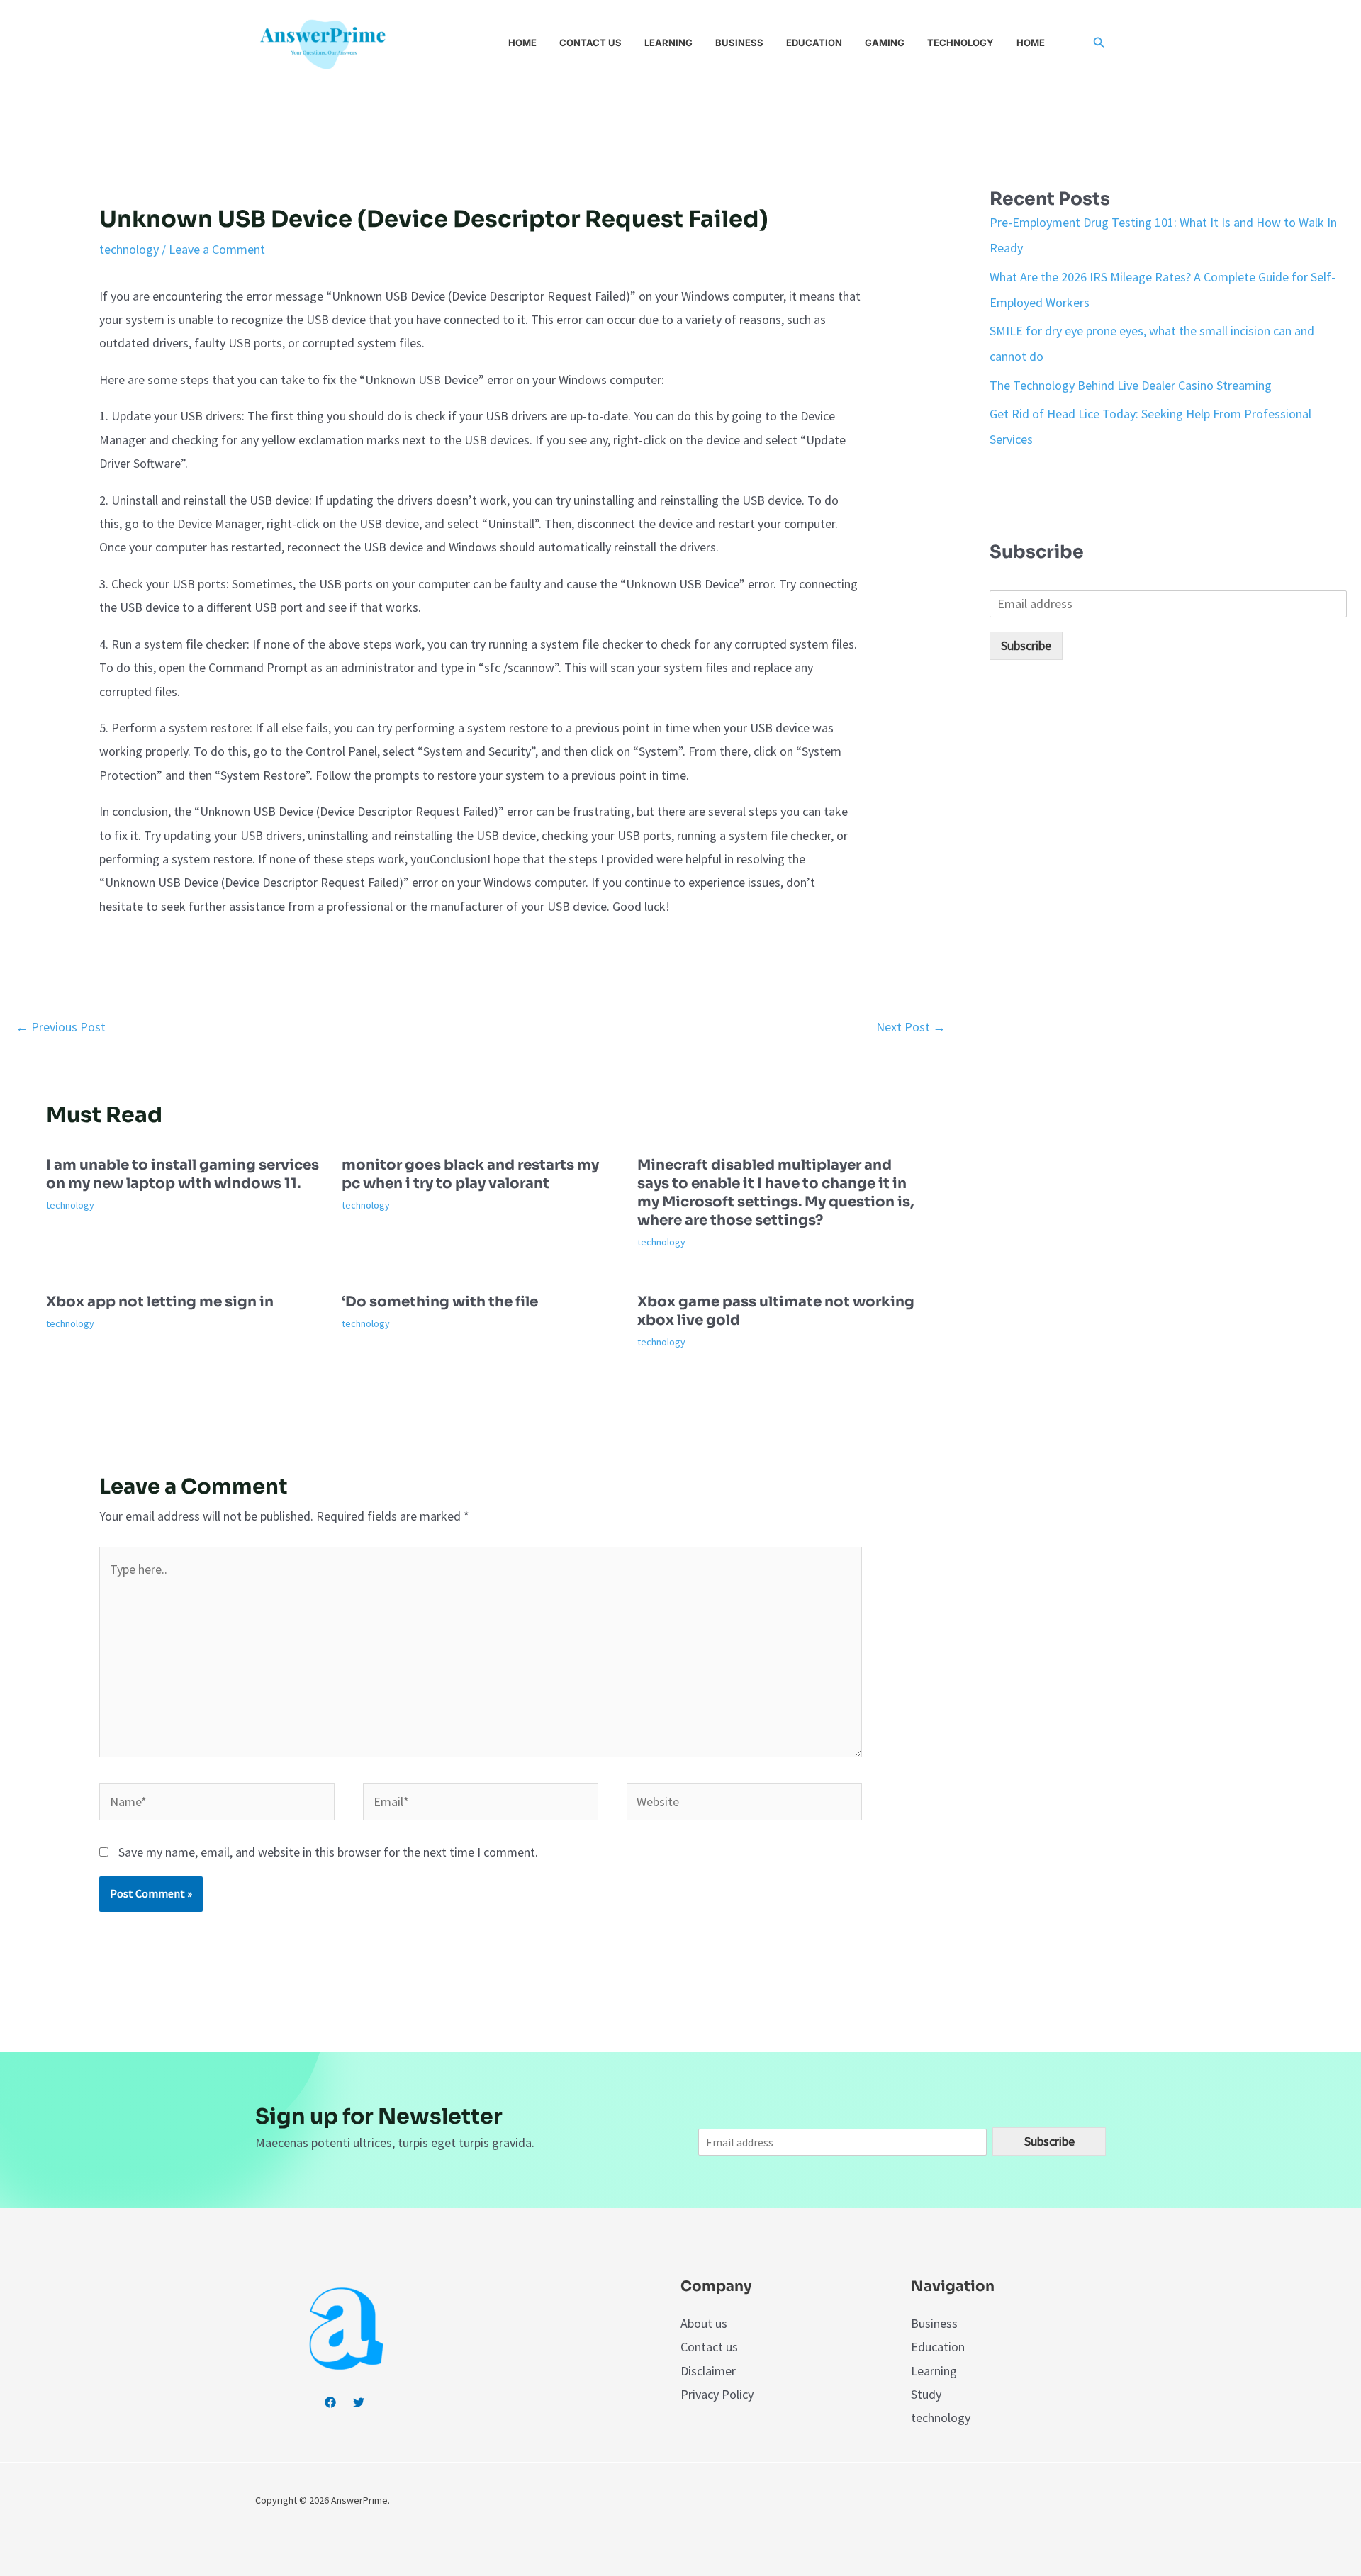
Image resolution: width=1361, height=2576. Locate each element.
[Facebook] (330, 2402)
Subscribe (1026, 645)
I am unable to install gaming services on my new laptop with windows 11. (183, 1174)
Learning (668, 43)
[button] (1099, 43)
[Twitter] (359, 2402)
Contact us (590, 43)
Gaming (885, 43)
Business (739, 43)
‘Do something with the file (440, 1302)
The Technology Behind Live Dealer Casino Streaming (1131, 385)
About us (704, 2323)
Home (522, 43)
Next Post (911, 1027)
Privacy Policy (717, 2394)
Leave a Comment (217, 249)
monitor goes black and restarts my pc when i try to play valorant (470, 1174)
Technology (960, 43)
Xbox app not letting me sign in (160, 1302)
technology (129, 249)
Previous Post (61, 1027)
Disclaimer (708, 2371)
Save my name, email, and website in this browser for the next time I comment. (328, 1852)
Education (814, 43)
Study (926, 2394)
